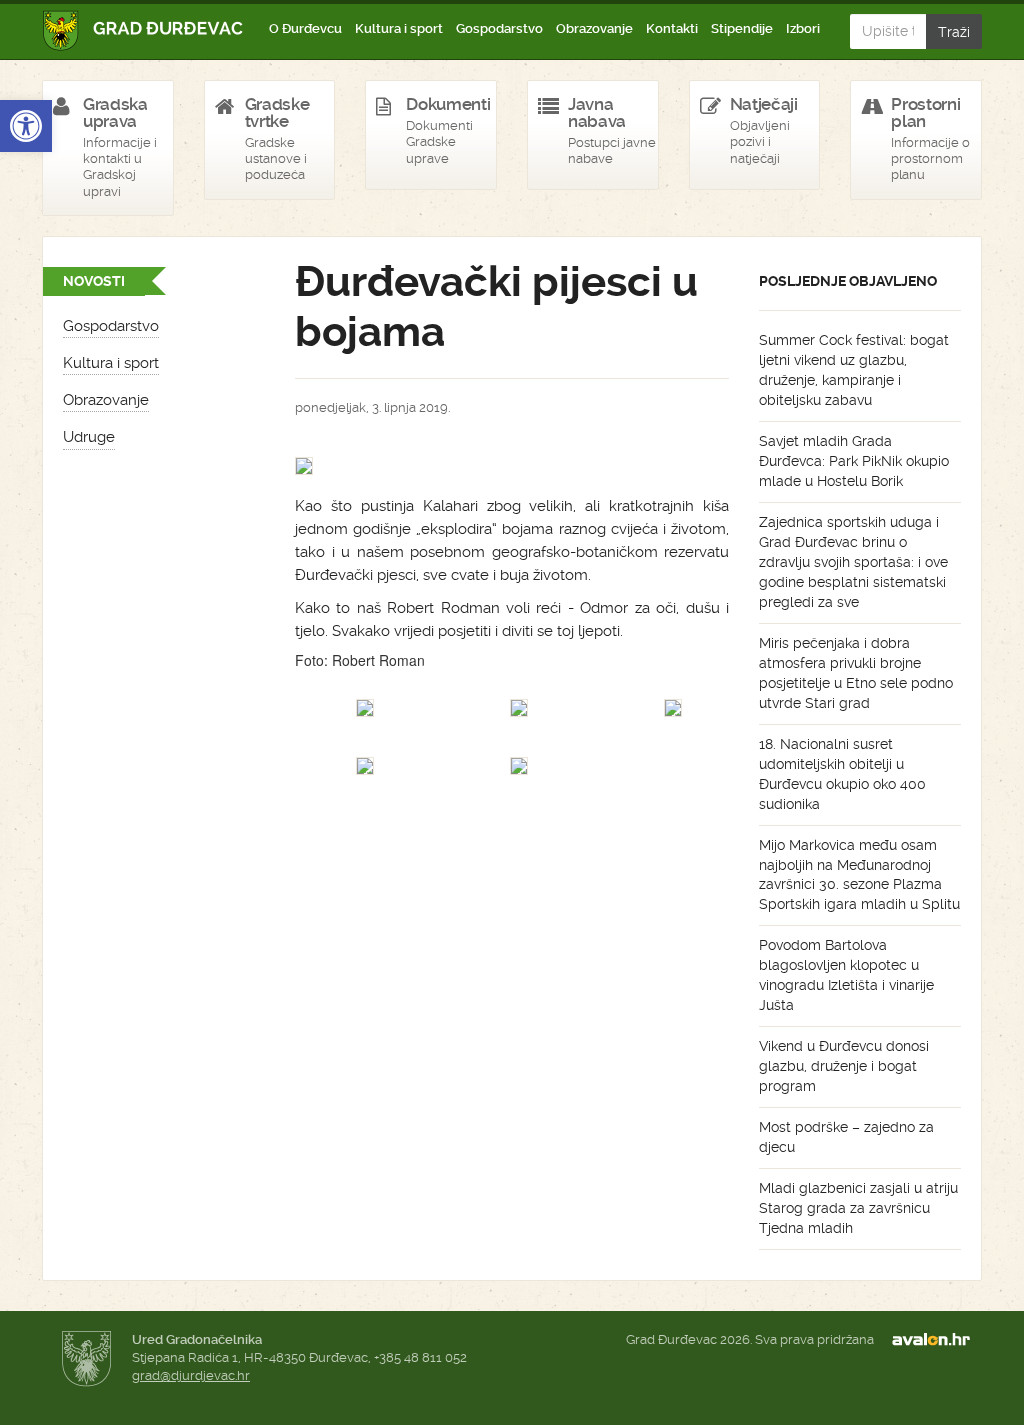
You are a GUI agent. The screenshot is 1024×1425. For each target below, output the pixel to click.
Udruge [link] (89, 437)
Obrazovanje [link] (594, 28)
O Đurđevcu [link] (305, 28)
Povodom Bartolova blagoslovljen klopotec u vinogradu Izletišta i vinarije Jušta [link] (846, 975)
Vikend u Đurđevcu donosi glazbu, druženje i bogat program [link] (844, 1066)
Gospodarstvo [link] (499, 28)
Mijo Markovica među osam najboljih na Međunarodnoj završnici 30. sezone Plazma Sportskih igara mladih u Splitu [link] (859, 875)
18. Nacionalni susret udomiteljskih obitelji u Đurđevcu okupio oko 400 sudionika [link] (842, 774)
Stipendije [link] (742, 28)
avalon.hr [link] (937, 1340)
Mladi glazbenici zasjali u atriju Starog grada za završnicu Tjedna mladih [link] (858, 1208)
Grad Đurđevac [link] (143, 30)
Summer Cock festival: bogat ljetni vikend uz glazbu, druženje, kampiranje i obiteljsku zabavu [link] (854, 370)
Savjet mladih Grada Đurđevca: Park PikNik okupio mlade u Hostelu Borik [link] (854, 461)
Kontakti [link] (672, 28)
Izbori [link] (803, 28)
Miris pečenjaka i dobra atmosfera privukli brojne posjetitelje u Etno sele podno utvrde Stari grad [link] (856, 673)
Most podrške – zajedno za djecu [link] (846, 1137)
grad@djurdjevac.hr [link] (191, 1375)
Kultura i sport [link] (399, 28)
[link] (26, 126)
